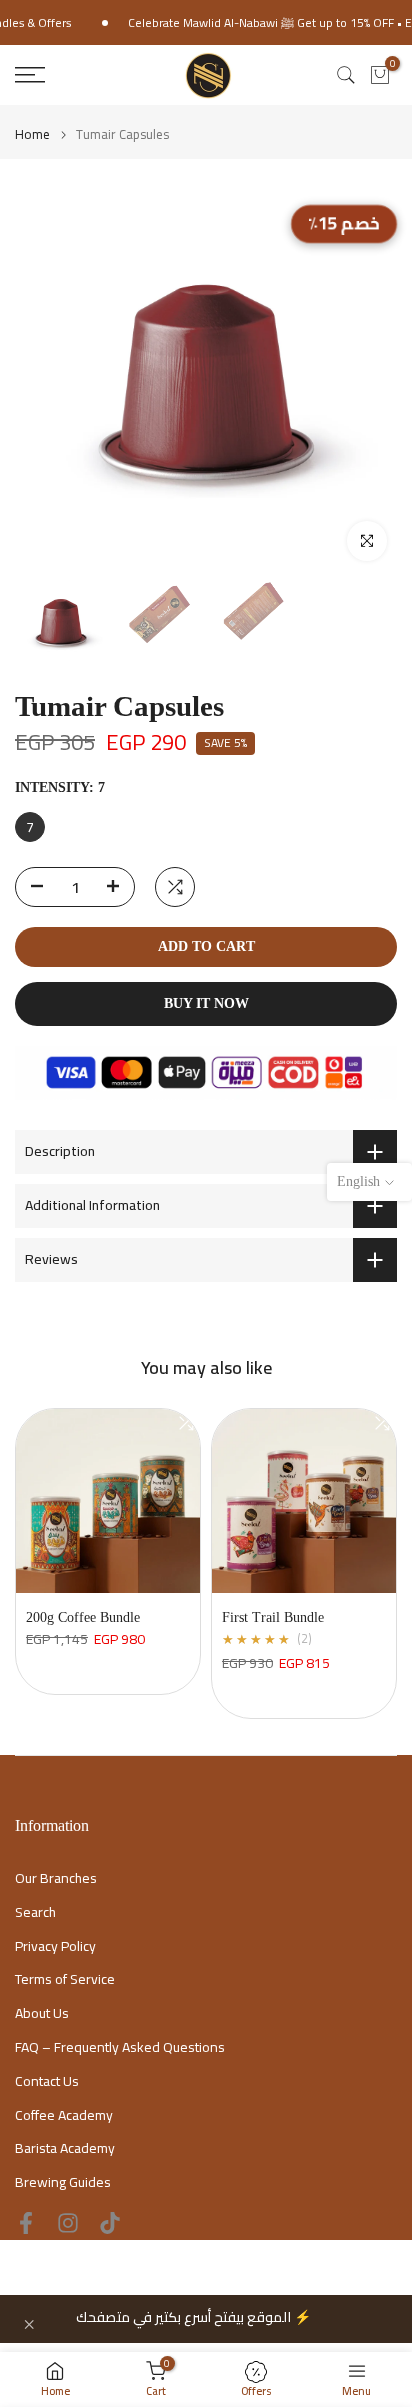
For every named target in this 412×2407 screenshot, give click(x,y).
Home (32, 134)
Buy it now (206, 1003)
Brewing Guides (63, 2183)
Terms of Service (65, 1980)
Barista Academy (65, 2149)
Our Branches (56, 1879)
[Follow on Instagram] (68, 2222)
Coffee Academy (64, 2116)
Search (35, 1913)
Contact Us (47, 2082)
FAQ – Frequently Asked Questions (120, 2048)
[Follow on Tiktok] (110, 2222)
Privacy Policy (55, 1947)
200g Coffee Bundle (83, 1617)
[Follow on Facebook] (26, 2222)
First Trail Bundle (273, 1617)
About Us (42, 2014)
